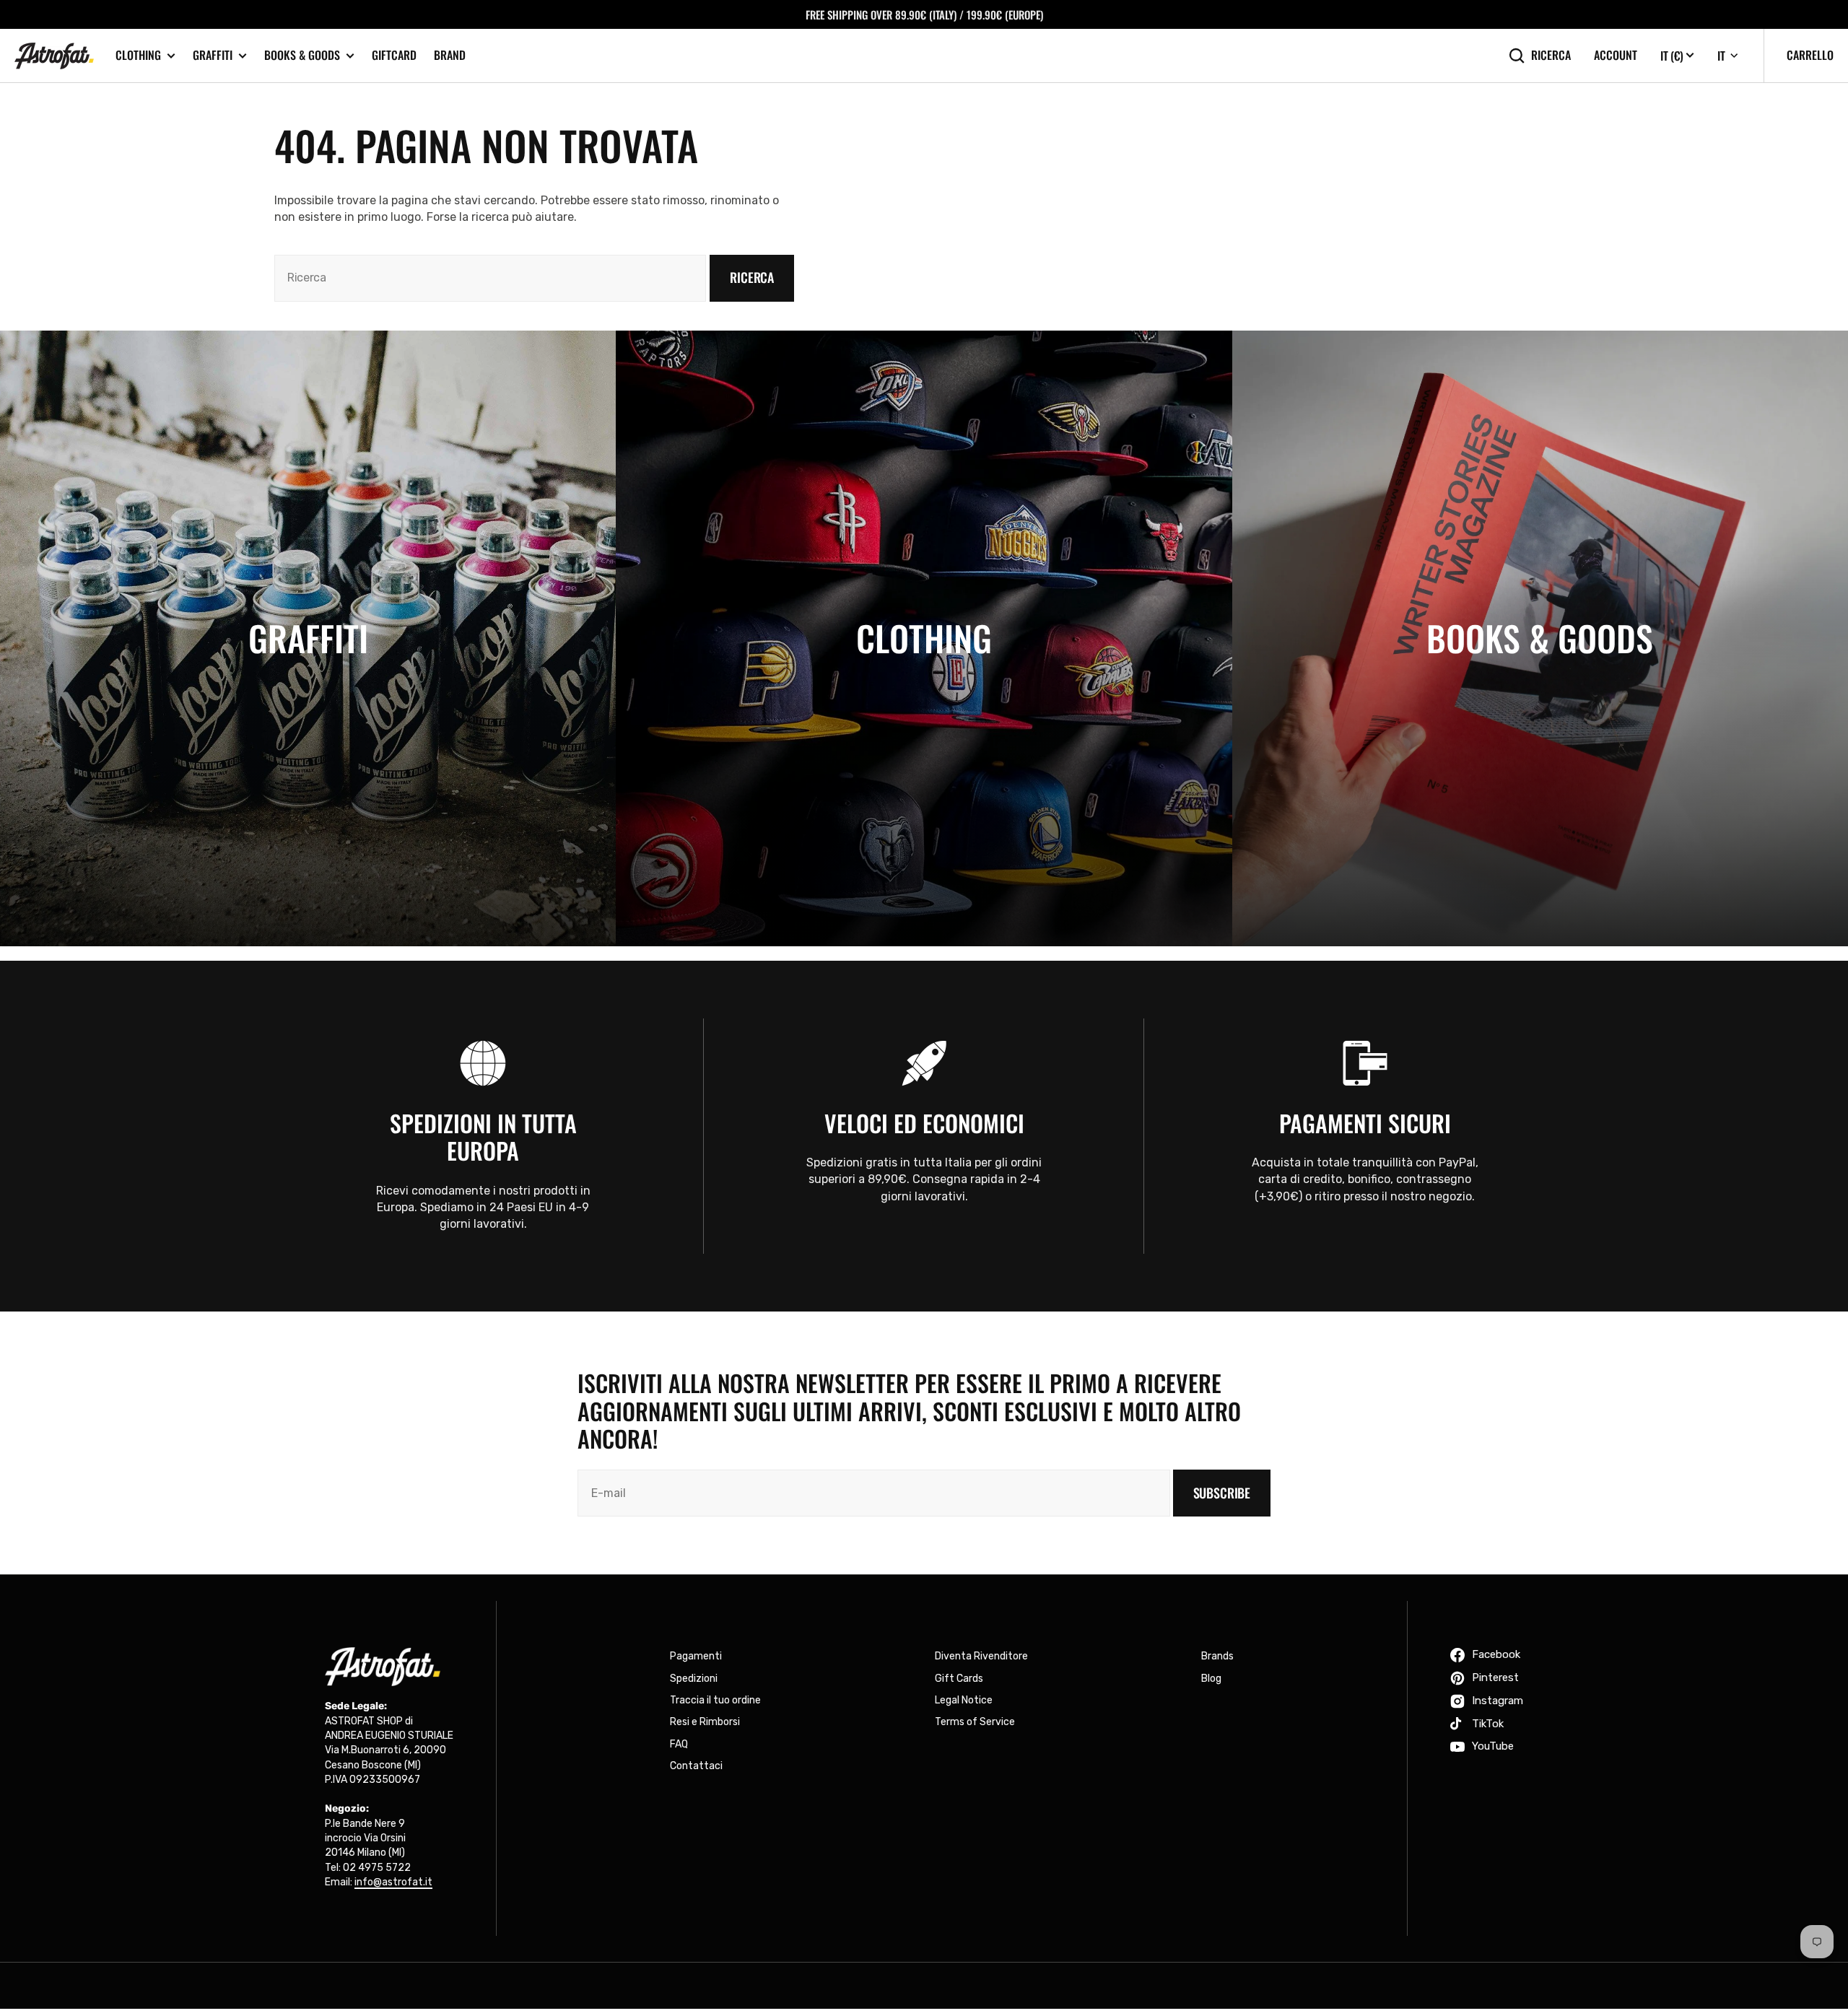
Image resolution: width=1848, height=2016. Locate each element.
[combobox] (490, 278)
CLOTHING (138, 55)
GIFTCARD (394, 55)
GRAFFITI (213, 55)
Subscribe (1222, 1493)
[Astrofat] (54, 56)
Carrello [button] (1810, 55)
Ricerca (1551, 55)
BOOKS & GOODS (302, 55)
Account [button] (1616, 55)
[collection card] (308, 638)
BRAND (450, 55)
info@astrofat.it (393, 1882)
